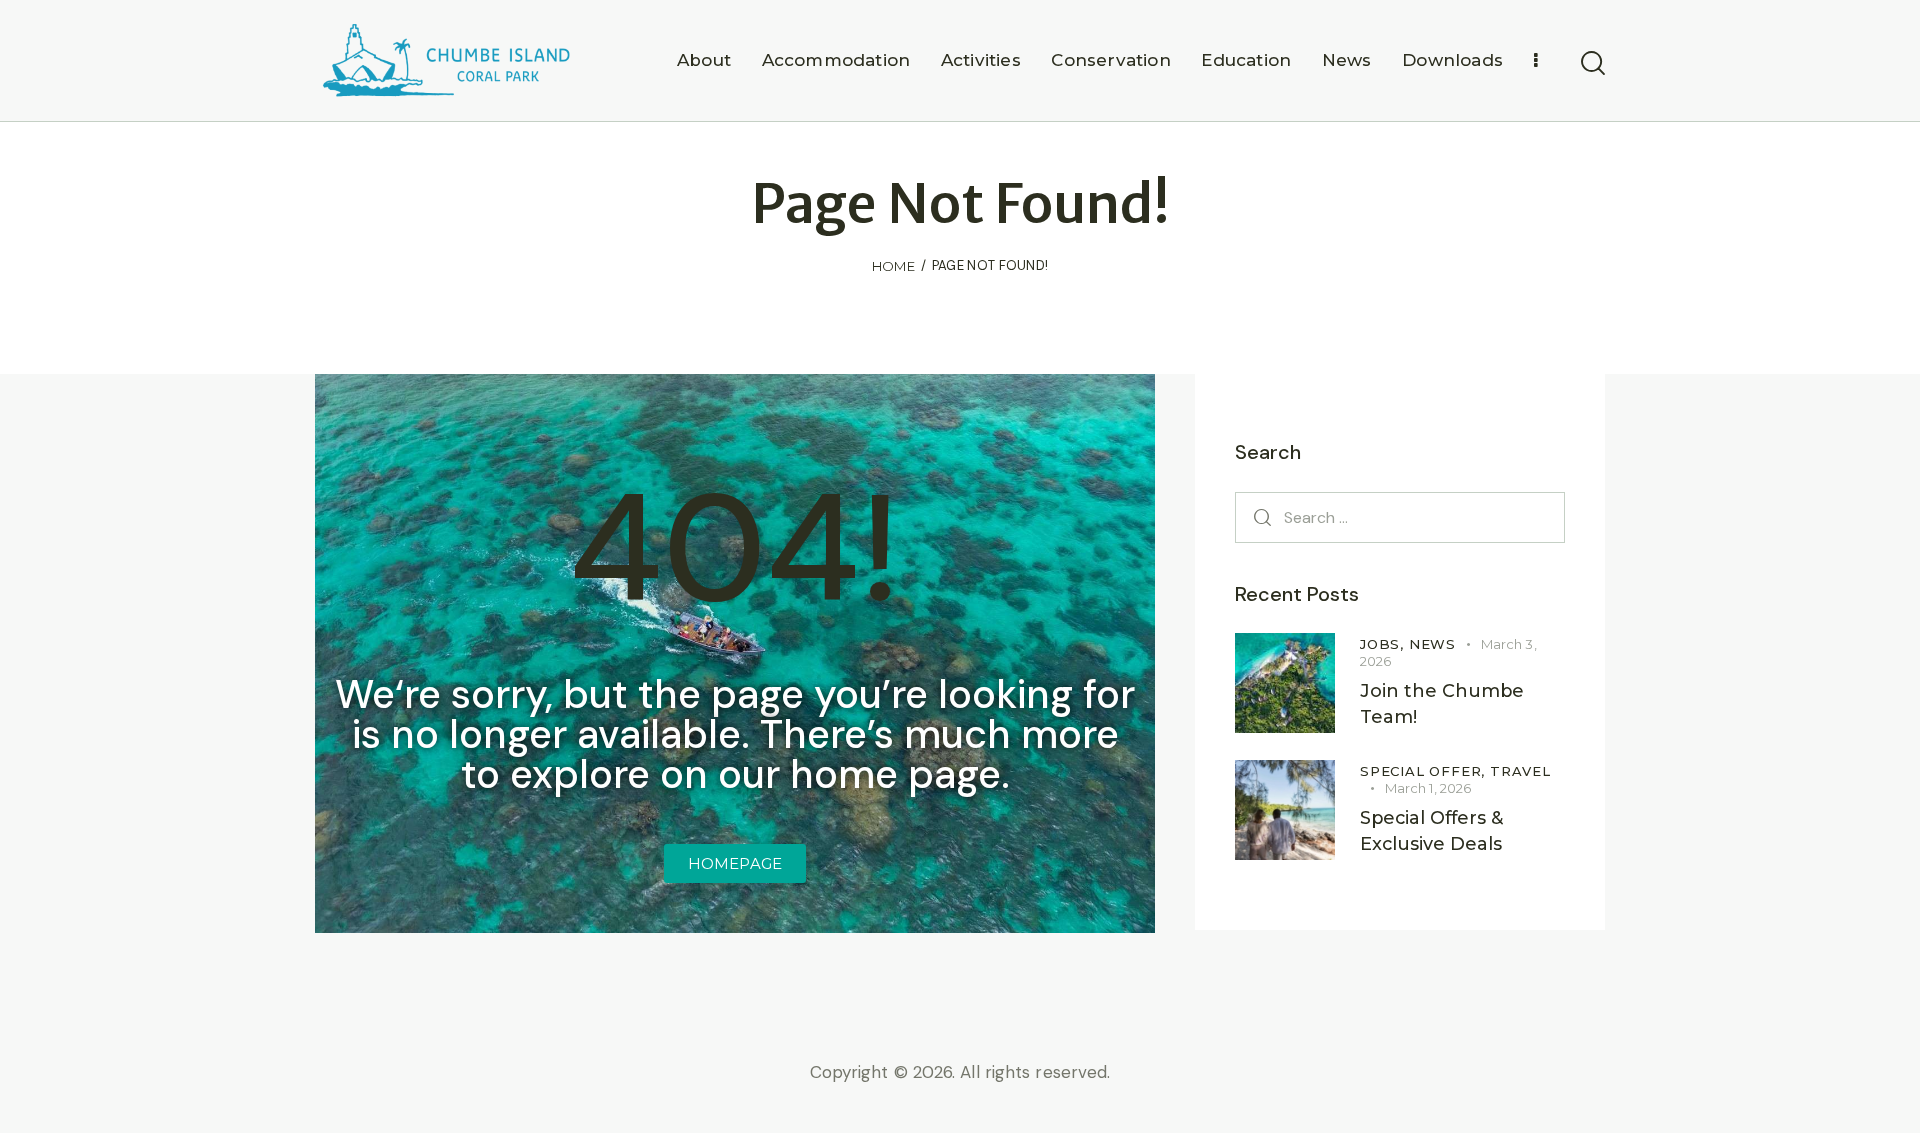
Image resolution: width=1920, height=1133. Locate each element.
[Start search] (1593, 64)
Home (893, 266)
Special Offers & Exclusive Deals (1431, 831)
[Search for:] (1400, 517)
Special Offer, (1425, 771)
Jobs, (1384, 644)
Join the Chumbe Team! (1442, 704)
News (1432, 644)
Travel (1520, 771)
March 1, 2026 (1428, 788)
